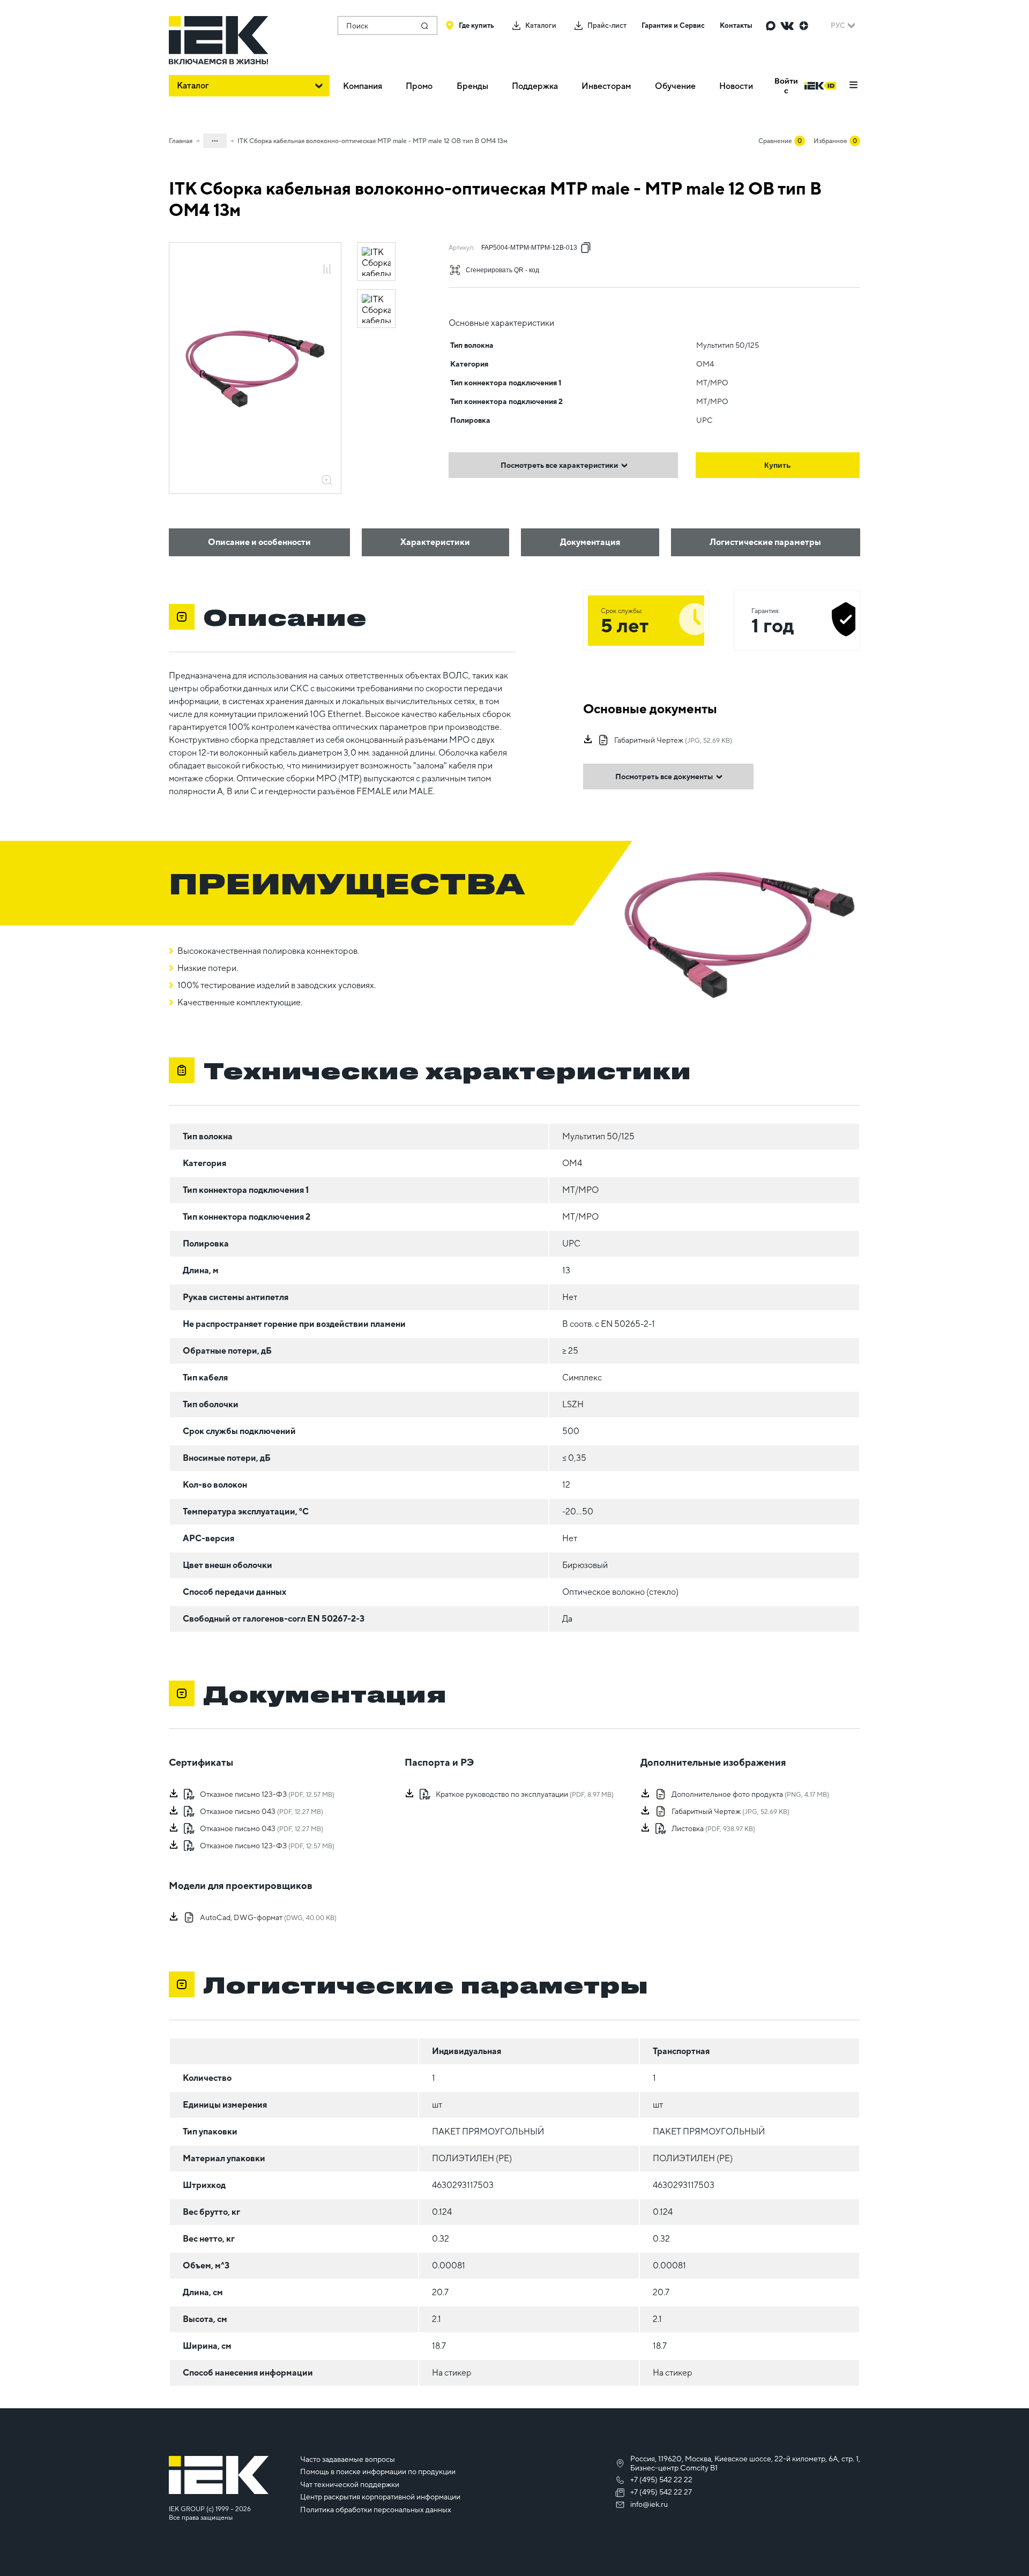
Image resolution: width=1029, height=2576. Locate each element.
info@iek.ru (649, 2504)
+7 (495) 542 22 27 (661, 2492)
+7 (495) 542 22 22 (661, 2480)
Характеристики (435, 542)
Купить (778, 465)
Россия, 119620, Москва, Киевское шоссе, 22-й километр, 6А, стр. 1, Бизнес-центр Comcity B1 (745, 2463)
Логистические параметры (765, 542)
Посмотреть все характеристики (559, 465)
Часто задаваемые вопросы (348, 2459)
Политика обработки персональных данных (376, 2510)
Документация (590, 542)
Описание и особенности (259, 542)
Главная (181, 141)
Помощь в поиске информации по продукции (378, 2472)
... (215, 139)
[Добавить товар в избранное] (327, 257)
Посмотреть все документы (664, 776)
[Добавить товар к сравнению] (327, 270)
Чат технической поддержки (350, 2484)
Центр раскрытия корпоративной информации (380, 2497)
